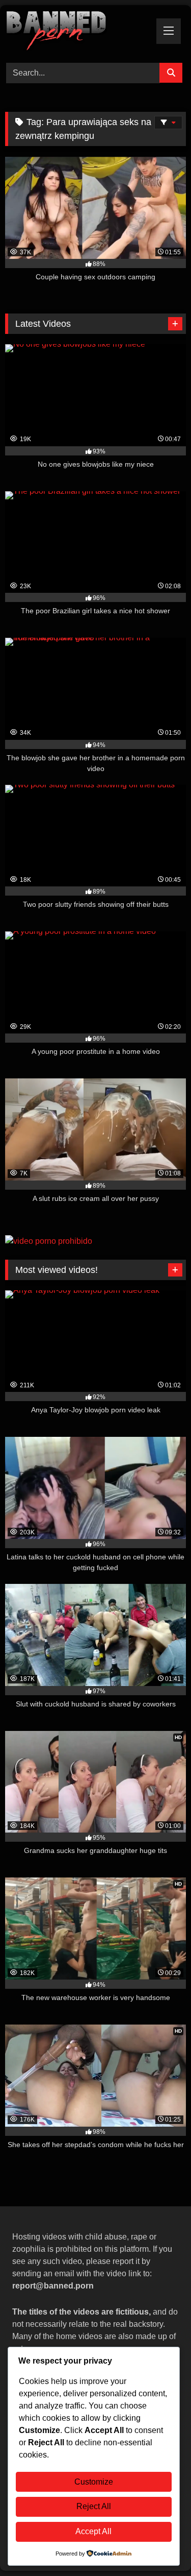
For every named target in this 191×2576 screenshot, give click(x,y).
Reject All (94, 2506)
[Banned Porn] (78, 32)
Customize (94, 2482)
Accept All (93, 2531)
